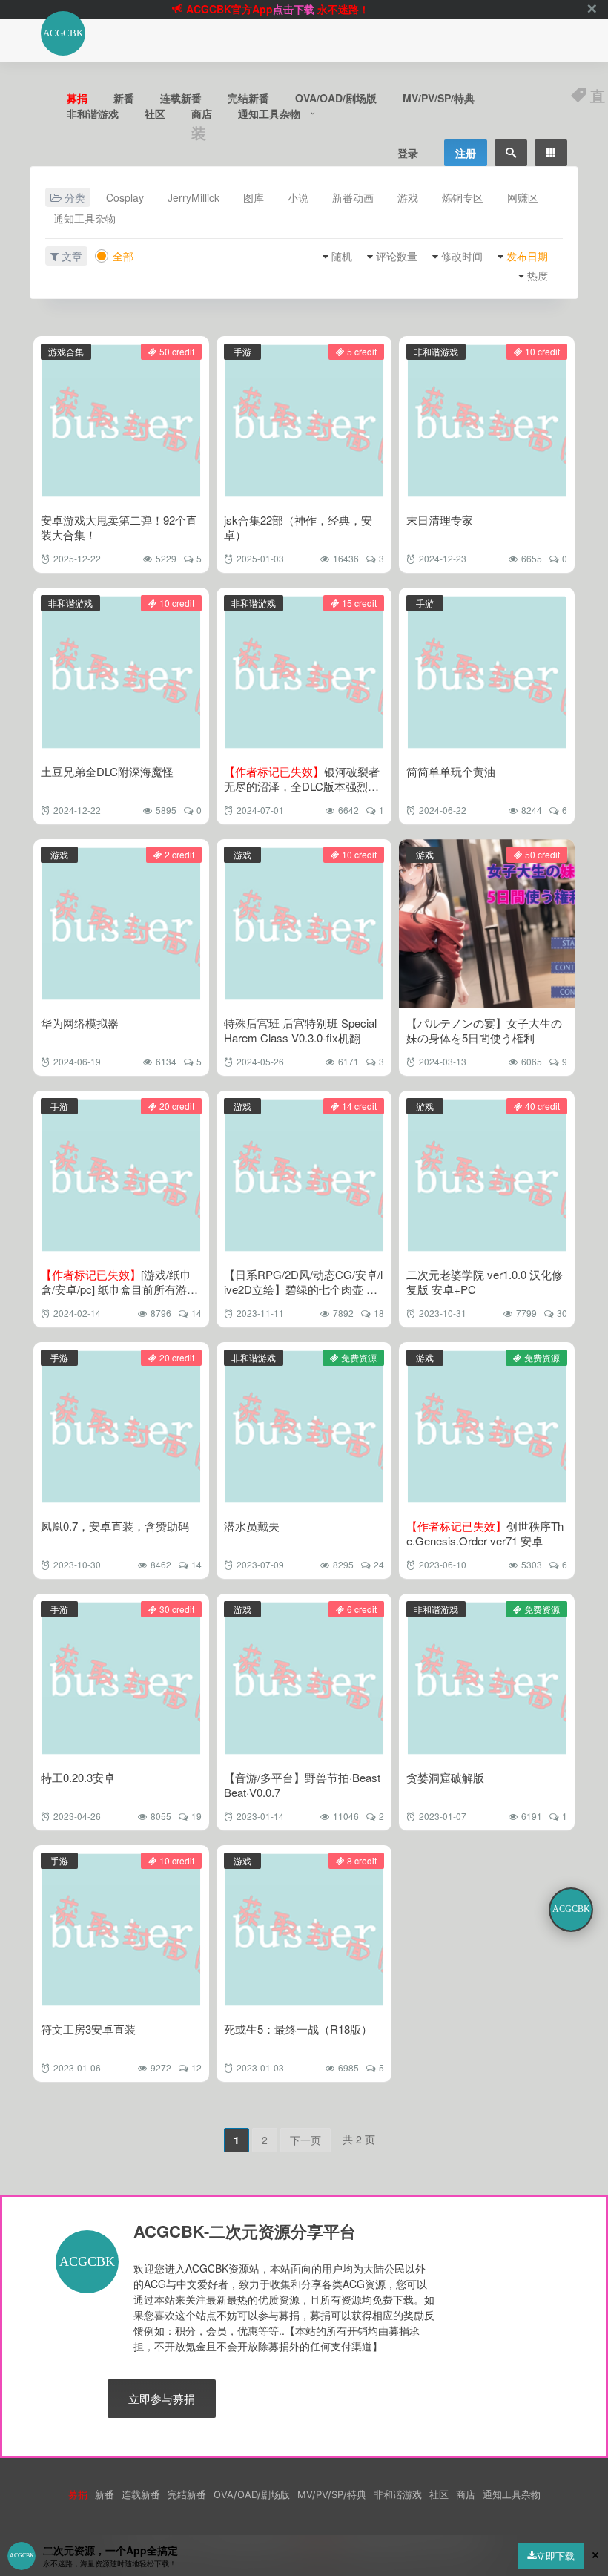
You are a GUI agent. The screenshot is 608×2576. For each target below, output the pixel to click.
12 (196, 2067)
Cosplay (125, 197)
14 (196, 1313)
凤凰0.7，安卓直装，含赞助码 (115, 1526)
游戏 (408, 197)
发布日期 (527, 256)
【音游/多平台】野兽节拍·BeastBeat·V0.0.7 (302, 1785)
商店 (202, 114)
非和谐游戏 (93, 114)
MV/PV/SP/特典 (439, 98)
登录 (408, 153)
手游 (242, 351)
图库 (254, 197)
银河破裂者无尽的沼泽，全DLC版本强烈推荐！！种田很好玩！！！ (302, 786)
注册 (466, 153)
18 (379, 1313)
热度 (538, 275)
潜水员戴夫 (252, 1526)
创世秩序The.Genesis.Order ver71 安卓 (485, 1533)
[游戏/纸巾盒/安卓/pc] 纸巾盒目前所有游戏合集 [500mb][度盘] (119, 1289)
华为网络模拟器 (80, 1023)
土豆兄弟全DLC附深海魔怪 (107, 771)
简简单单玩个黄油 (451, 771)
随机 (342, 256)
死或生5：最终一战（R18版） (298, 2029)
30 (562, 1313)
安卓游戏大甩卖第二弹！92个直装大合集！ (119, 527)
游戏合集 (66, 351)
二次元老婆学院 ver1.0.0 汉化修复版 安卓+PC (485, 1282)
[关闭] (592, 9)
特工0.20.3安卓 (78, 1777)
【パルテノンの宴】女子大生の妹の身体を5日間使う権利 (484, 1030)
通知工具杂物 (269, 114)
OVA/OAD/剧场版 (336, 98)
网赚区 (523, 197)
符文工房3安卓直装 (88, 2029)
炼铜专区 (463, 197)
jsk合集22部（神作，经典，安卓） (298, 527)
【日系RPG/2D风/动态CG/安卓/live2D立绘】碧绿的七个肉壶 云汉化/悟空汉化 (303, 1289)
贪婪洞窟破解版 (445, 1777)
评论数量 (397, 256)
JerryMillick (194, 197)
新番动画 (353, 197)
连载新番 (181, 98)
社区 (155, 114)
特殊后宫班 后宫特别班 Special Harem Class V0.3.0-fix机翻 (300, 1030)
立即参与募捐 (162, 2398)
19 (196, 1816)
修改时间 (462, 256)
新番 (124, 98)
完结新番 (248, 98)
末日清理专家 (440, 520)
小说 (298, 197)
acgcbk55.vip (303, 9)
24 (379, 1564)
